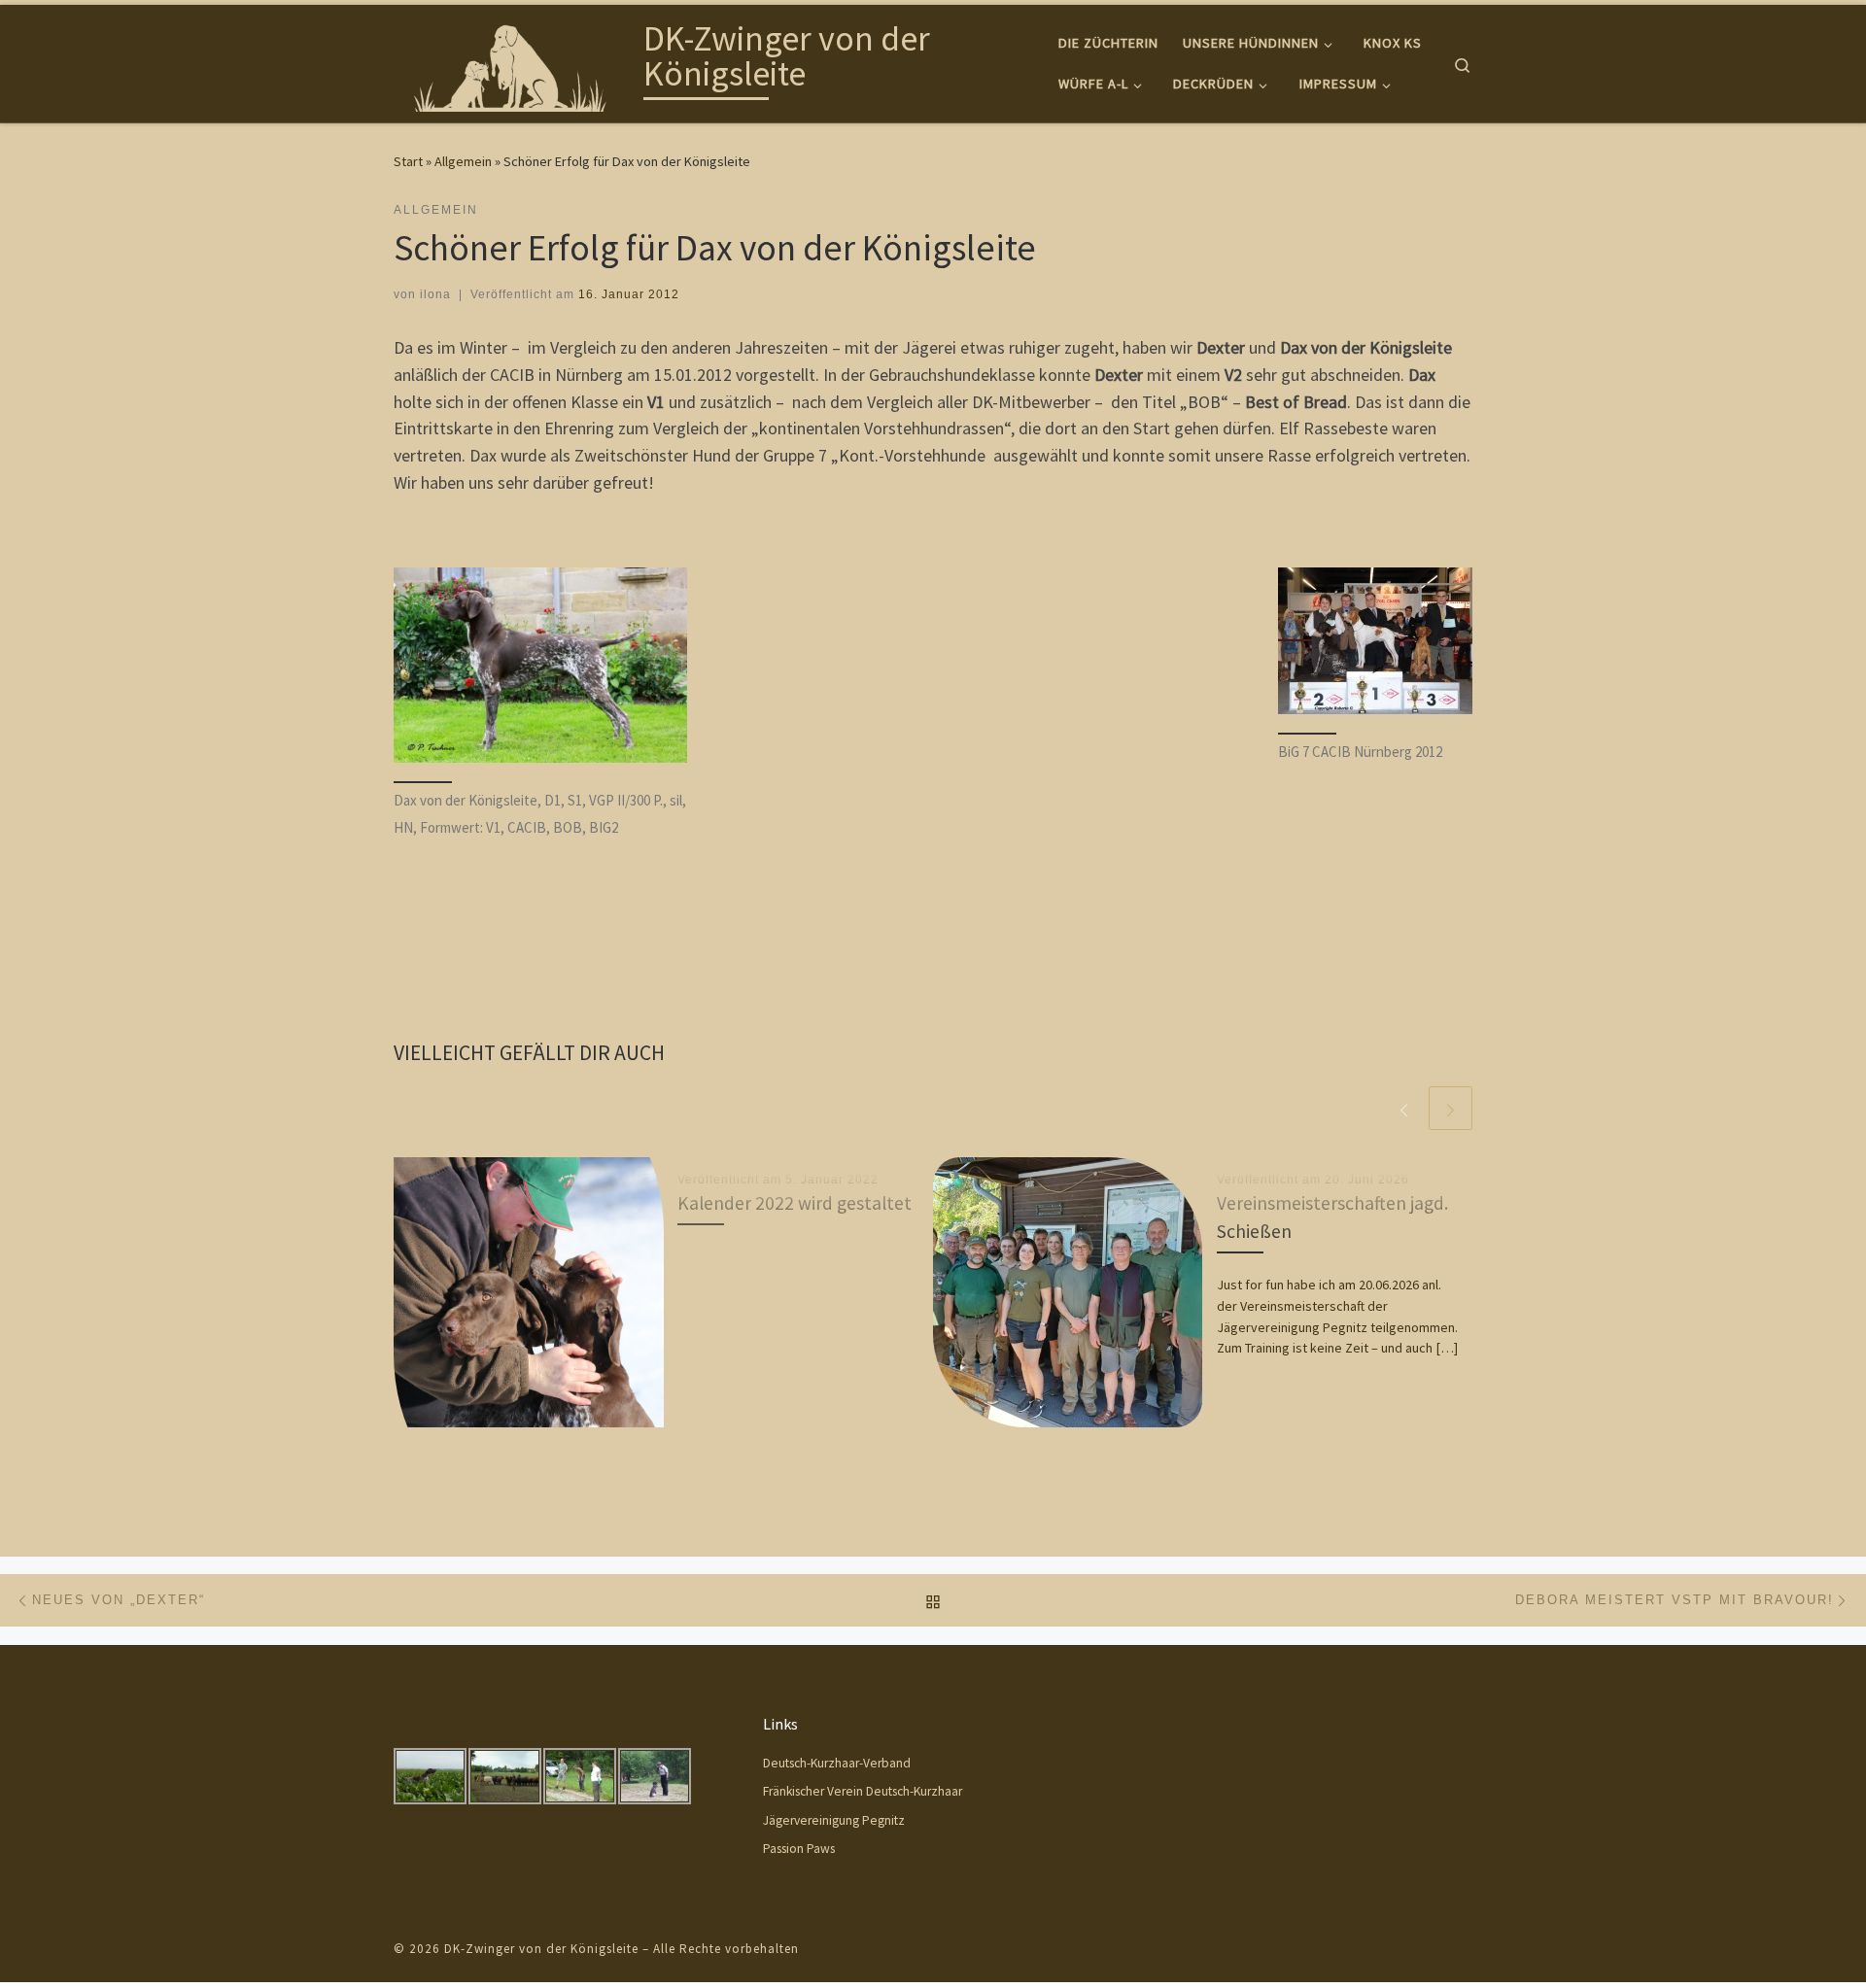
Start (408, 161)
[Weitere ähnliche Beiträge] (1451, 1108)
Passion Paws (799, 1849)
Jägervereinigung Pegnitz (834, 1820)
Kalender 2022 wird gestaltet (795, 1203)
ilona (435, 294)
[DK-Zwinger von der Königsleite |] (515, 60)
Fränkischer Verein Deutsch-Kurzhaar (863, 1791)
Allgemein (463, 161)
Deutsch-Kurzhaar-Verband (837, 1763)
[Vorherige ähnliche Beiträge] (1404, 1108)
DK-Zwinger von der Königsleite (541, 1949)
